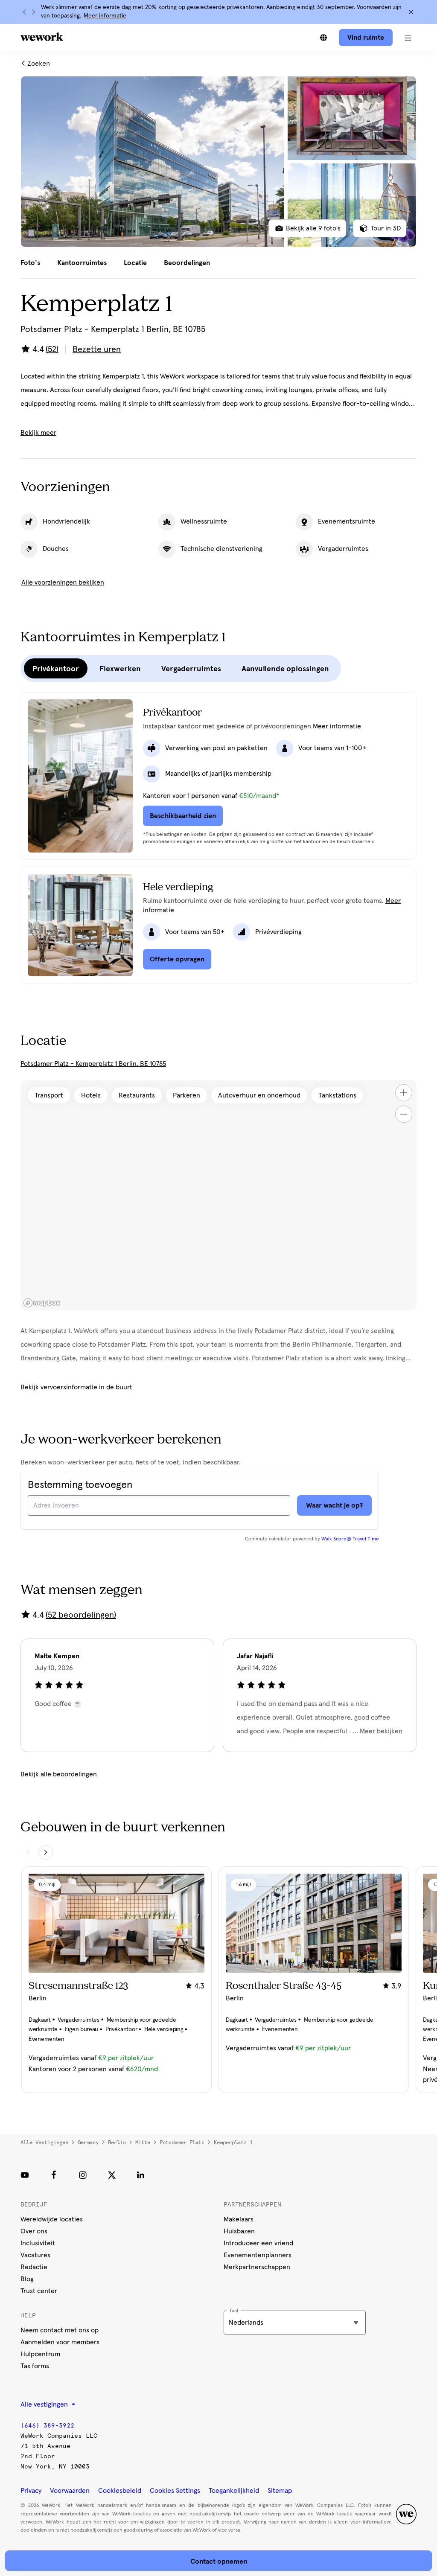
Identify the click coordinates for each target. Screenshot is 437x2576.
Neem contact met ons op (60, 2330)
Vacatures (35, 2255)
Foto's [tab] (30, 263)
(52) (52, 349)
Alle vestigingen (44, 2142)
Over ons (34, 2231)
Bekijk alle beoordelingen (59, 1774)
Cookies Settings (175, 2491)
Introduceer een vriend (258, 2243)
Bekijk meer (38, 433)
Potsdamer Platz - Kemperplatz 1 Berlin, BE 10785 (93, 1064)
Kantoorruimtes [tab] (82, 263)
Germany (88, 2142)
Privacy (31, 2491)
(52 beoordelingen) (81, 1615)
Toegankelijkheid (234, 2491)
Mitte (143, 2142)
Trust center (39, 2291)
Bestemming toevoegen (80, 1485)
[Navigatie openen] (408, 38)
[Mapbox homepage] (42, 1303)
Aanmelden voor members (60, 2342)
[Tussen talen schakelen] (323, 38)
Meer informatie (105, 16)
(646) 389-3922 (47, 2426)
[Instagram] (83, 2175)
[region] (218, 1195)
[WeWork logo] (42, 37)
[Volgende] (33, 12)
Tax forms (35, 2366)
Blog (27, 2279)
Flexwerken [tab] (120, 669)
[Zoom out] (404, 1114)
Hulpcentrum (40, 2354)
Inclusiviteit (38, 2243)
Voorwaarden (70, 2491)
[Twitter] (112, 2175)
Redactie (34, 2267)
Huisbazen (239, 2231)
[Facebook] (54, 2175)
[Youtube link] (25, 2175)
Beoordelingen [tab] (187, 263)
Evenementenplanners (258, 2255)
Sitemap (280, 2491)
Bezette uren (97, 349)
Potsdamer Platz (182, 2142)
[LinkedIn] (141, 2175)
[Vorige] (25, 12)
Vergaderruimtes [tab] (191, 669)
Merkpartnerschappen (257, 2267)
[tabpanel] (218, 162)
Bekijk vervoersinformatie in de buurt (76, 1387)
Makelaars (239, 2219)
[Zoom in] (404, 1093)
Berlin (117, 2142)
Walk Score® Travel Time (350, 1539)
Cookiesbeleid (120, 2491)
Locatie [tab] (135, 263)
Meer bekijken (381, 1731)
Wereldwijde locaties (52, 2219)
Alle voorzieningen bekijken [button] (63, 582)
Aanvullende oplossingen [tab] (285, 669)
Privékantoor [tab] (56, 669)
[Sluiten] (411, 12)
